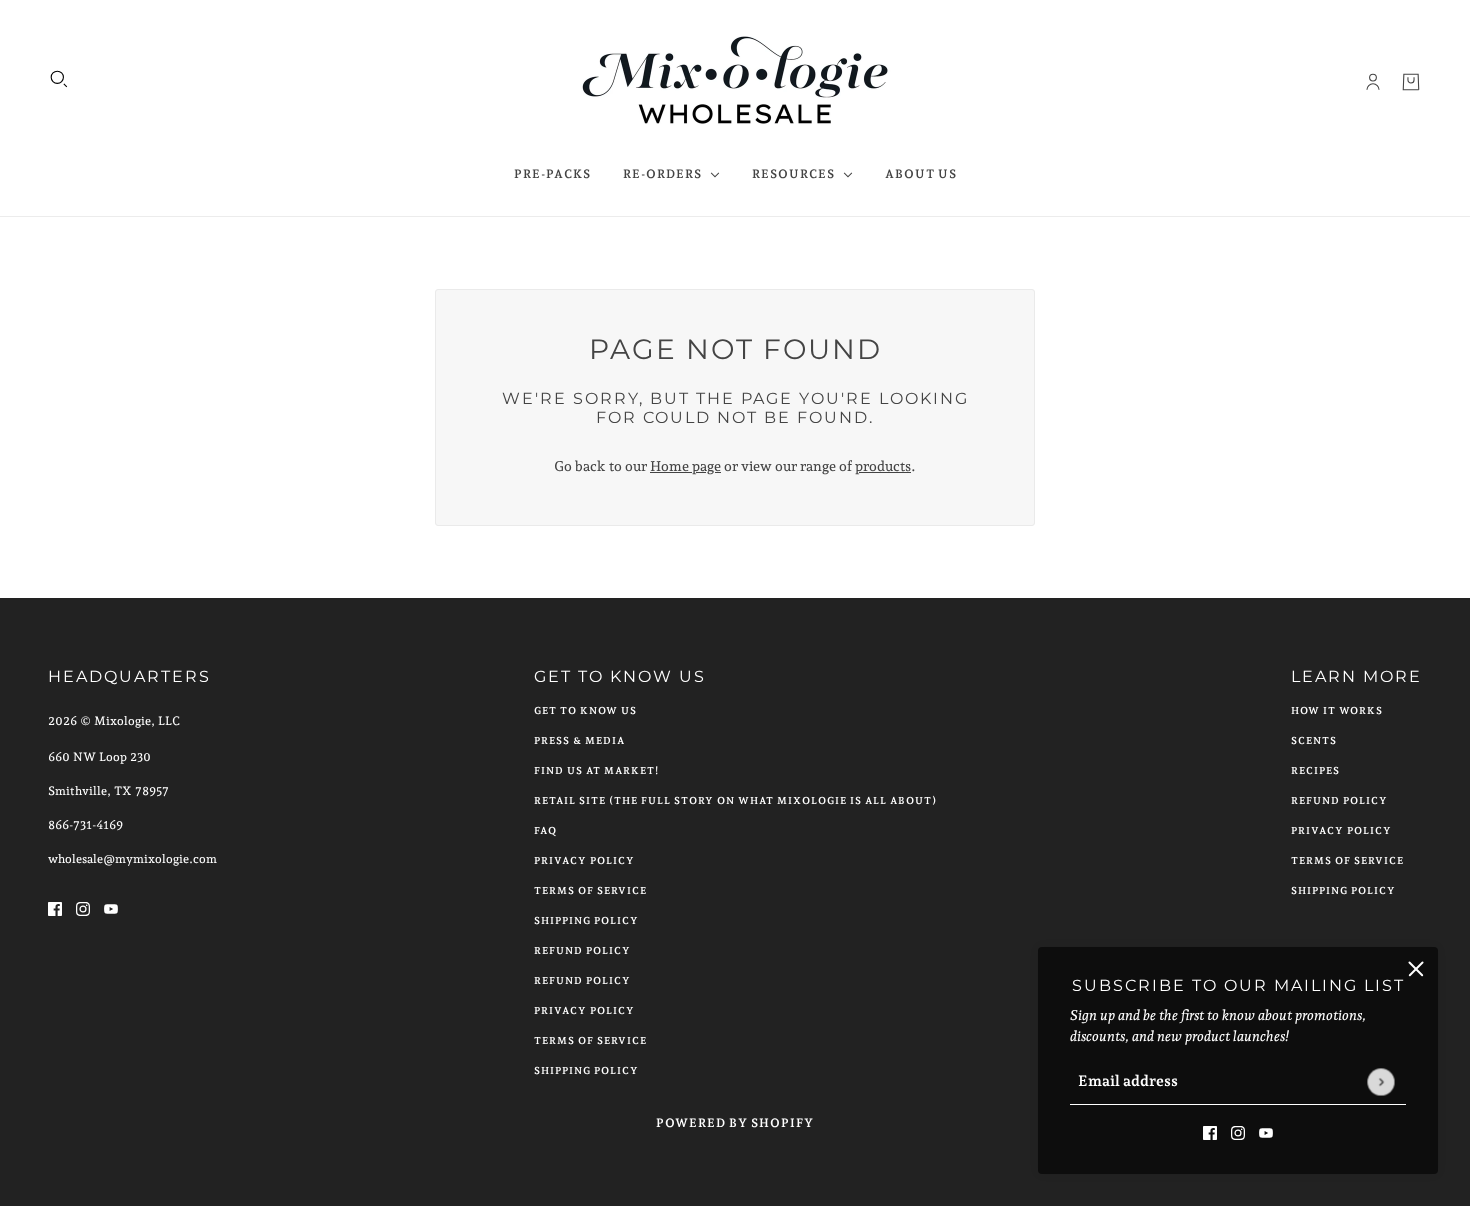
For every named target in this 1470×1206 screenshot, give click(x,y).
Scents (1314, 740)
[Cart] (1411, 82)
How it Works (1337, 710)
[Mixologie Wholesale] (735, 82)
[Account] (1373, 82)
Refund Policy (582, 950)
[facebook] (1210, 1131)
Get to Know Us (585, 710)
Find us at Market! (596, 770)
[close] (1416, 969)
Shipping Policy (586, 920)
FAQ (545, 830)
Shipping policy (586, 1070)
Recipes (1315, 770)
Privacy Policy (584, 860)
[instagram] (1238, 1131)
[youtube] (1266, 1131)
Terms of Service (590, 890)
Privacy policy (584, 1010)
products (883, 466)
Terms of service (590, 1040)
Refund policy (582, 980)
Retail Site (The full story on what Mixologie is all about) (735, 800)
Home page (685, 466)
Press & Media (579, 740)
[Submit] (1380, 1081)
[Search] (59, 79)
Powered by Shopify (735, 1123)
